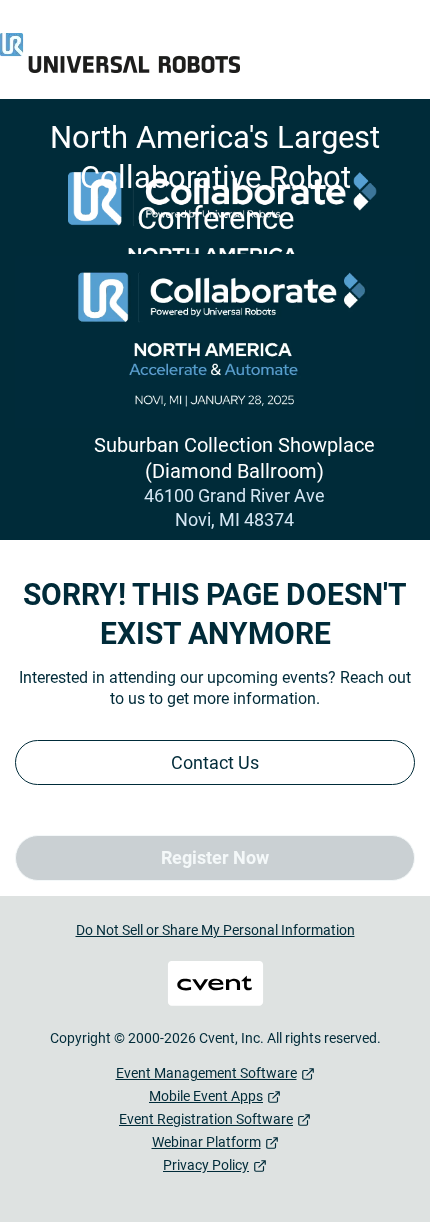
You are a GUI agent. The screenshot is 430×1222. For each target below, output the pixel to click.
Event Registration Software (206, 1119)
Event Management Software (206, 1073)
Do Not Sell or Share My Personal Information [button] (215, 930)
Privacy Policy (206, 1165)
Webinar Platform (206, 1142)
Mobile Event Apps (206, 1096)
